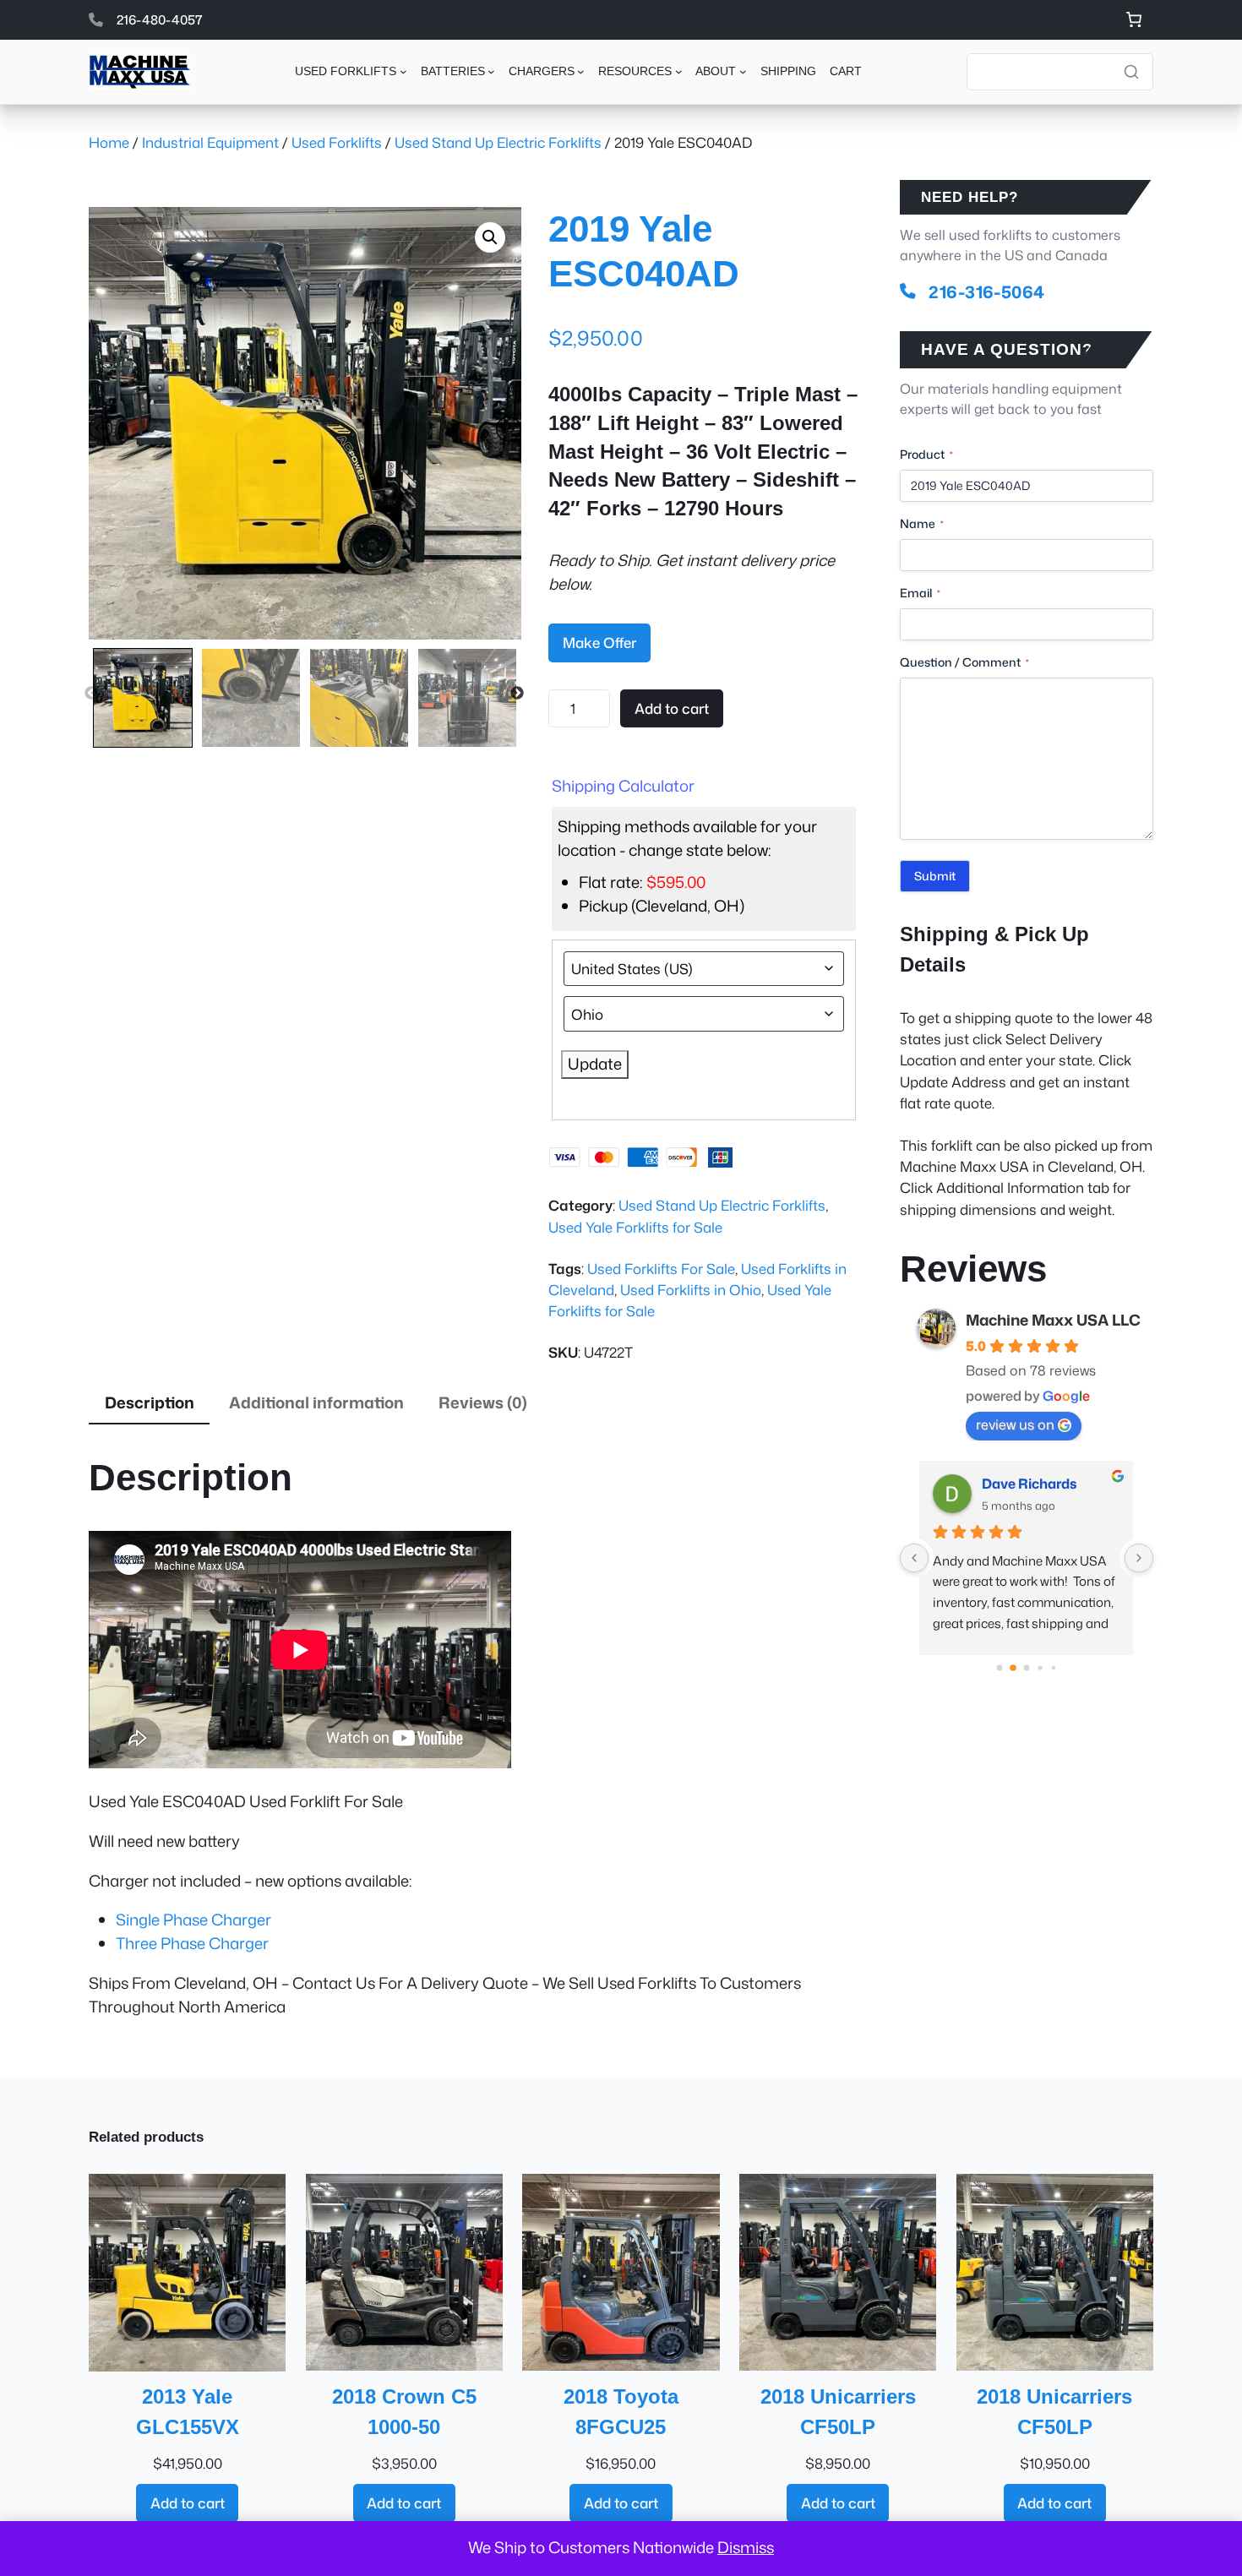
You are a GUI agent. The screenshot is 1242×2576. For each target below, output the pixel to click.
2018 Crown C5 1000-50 (404, 2411)
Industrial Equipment (210, 142)
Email (920, 593)
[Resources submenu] (679, 71)
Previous (91, 694)
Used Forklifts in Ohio (691, 1290)
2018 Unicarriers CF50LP (838, 2411)
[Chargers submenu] (581, 71)
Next (517, 694)
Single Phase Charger (193, 1920)
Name (922, 523)
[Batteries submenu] (491, 71)
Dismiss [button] (746, 2547)
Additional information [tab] (316, 1402)
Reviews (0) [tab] (483, 1402)
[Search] (1131, 72)
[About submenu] (743, 71)
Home (109, 142)
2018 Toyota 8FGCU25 (621, 2411)
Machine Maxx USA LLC (1053, 1320)
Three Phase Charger (192, 1943)
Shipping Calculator (623, 786)
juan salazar (1022, 1484)
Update (595, 1064)
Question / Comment (964, 662)
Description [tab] (150, 1402)
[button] (490, 237)
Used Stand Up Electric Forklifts (498, 142)
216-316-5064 (987, 291)
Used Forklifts (337, 142)
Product (926, 454)
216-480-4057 (160, 19)
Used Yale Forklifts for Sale (635, 1227)
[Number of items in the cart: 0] (1133, 20)
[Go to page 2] (1027, 1668)
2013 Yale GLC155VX (188, 2411)
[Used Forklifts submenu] (403, 71)
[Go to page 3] (1040, 1667)
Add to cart (672, 708)
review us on (1015, 1424)
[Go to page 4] (1053, 1667)
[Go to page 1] (1013, 1667)
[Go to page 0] (999, 1667)
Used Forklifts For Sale (661, 1269)
